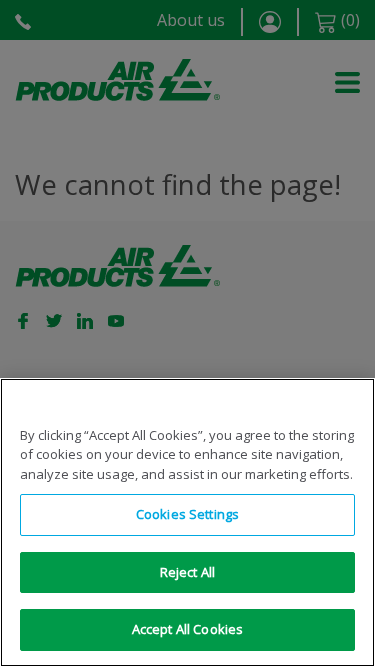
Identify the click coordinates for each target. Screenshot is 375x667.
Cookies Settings (187, 514)
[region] (187, 522)
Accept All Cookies (187, 629)
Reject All (187, 572)
